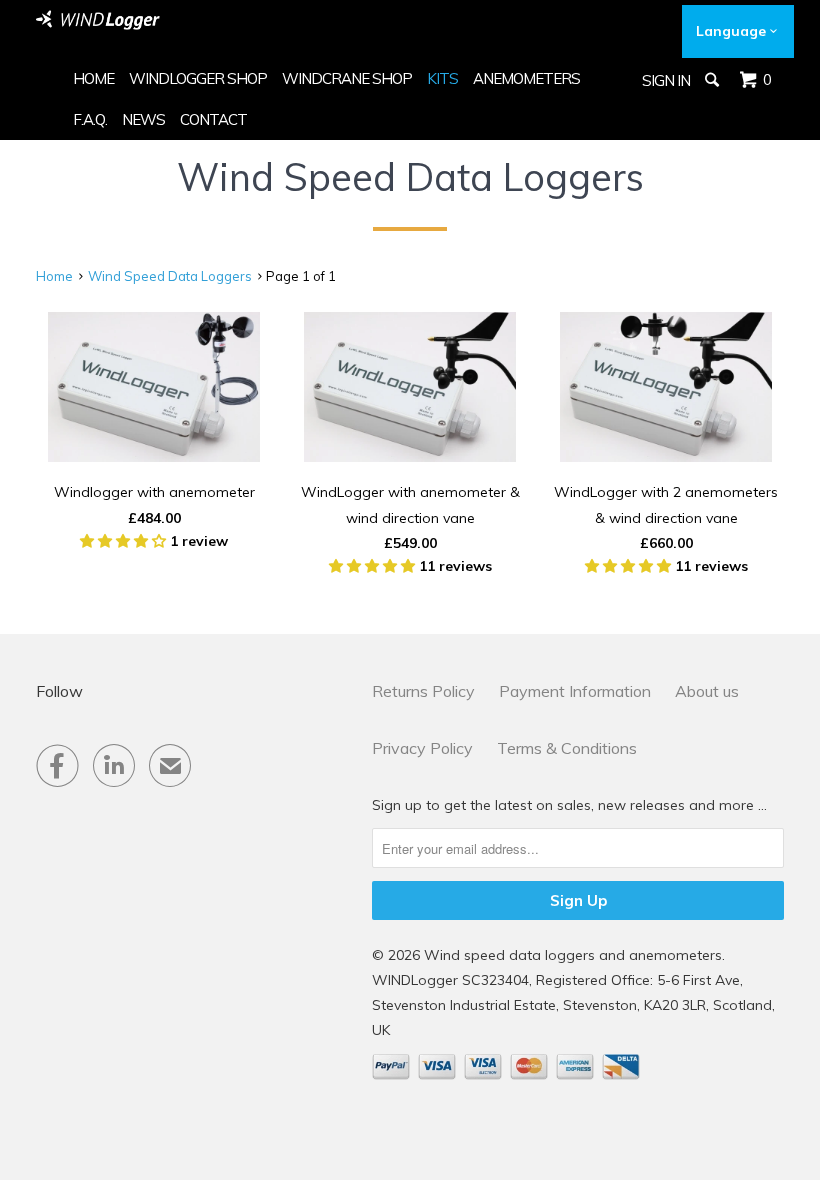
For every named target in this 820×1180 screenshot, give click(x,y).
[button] (125, 541)
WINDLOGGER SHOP (198, 78)
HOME (93, 78)
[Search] (713, 80)
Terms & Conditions (567, 748)
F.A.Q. (90, 119)
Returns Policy (423, 691)
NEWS (143, 119)
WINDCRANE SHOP (347, 78)
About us (707, 691)
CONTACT (213, 119)
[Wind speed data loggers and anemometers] (98, 20)
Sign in (666, 80)
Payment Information (575, 691)
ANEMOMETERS (526, 78)
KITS (442, 78)
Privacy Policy (422, 748)
